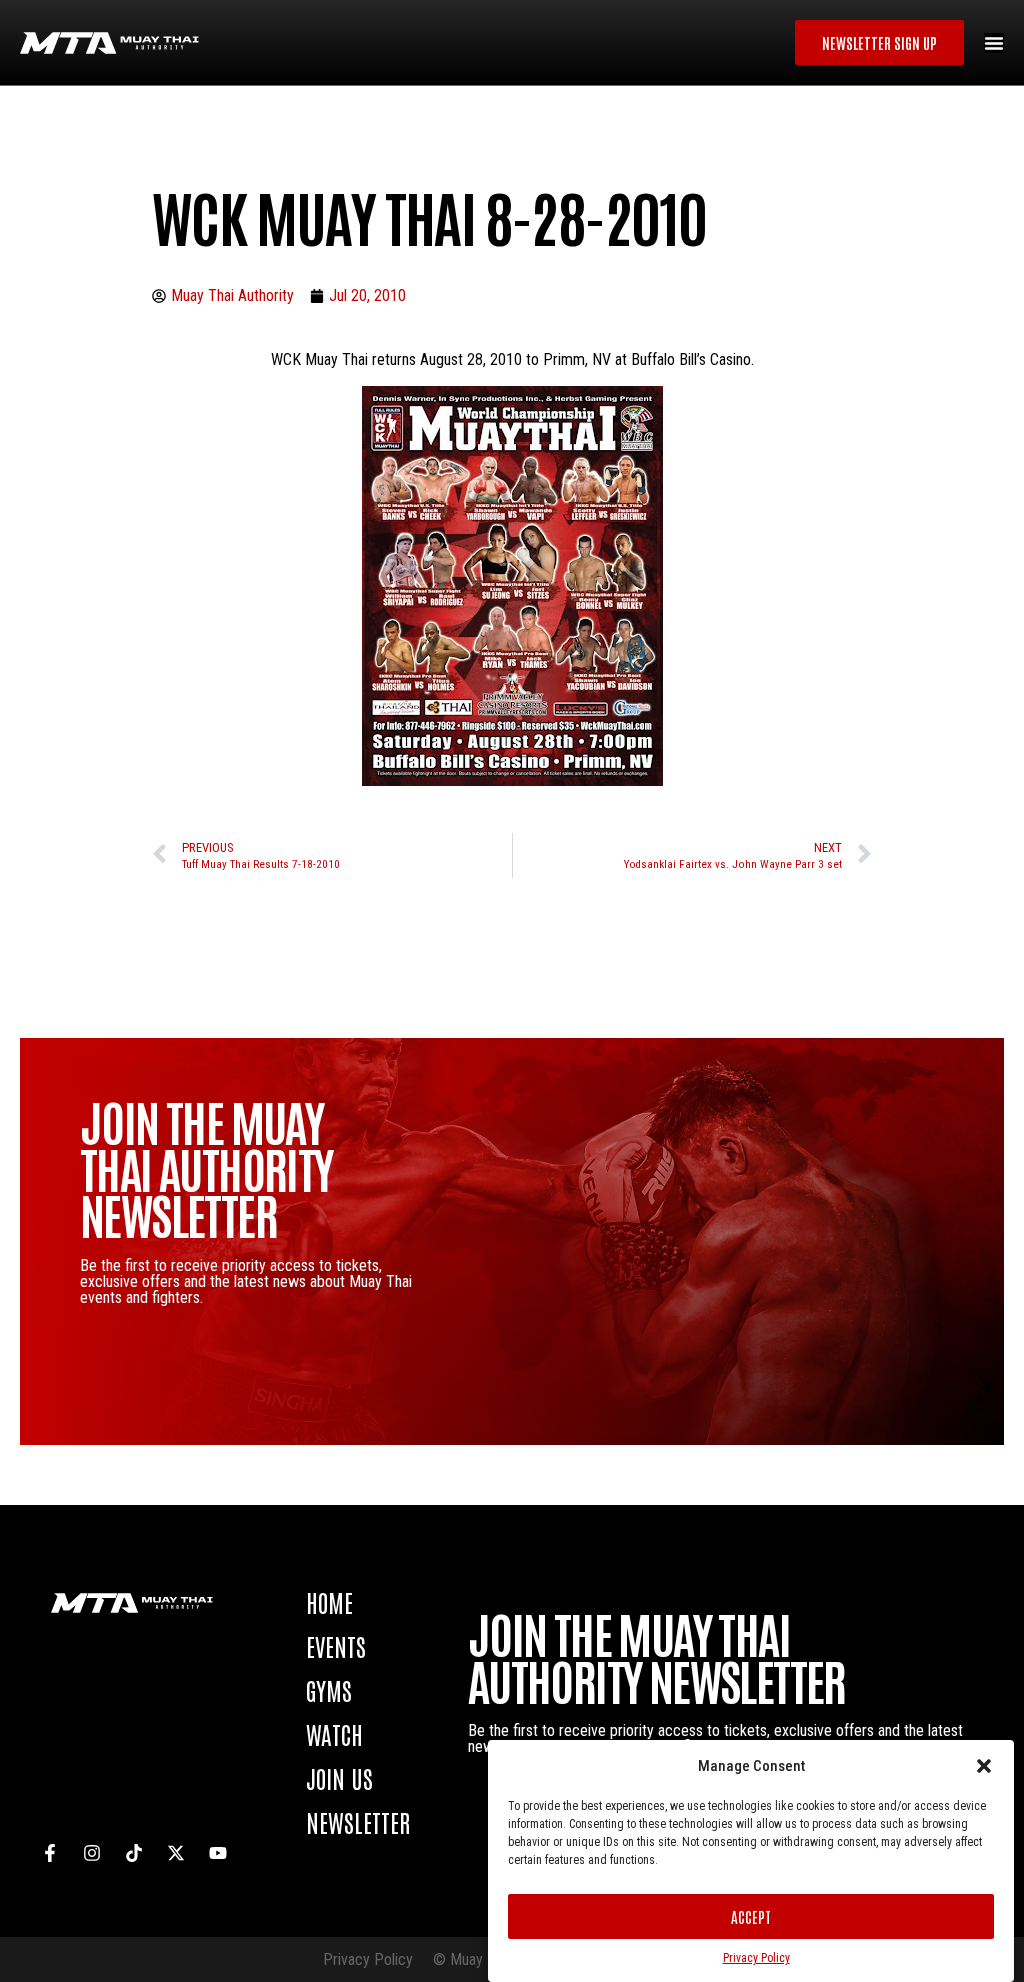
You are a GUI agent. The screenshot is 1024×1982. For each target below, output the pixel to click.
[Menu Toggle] (994, 43)
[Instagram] (92, 1853)
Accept (751, 1916)
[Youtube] (218, 1853)
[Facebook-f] (50, 1853)
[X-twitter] (176, 1853)
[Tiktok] (134, 1853)
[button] (984, 1766)
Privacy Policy (756, 1958)
